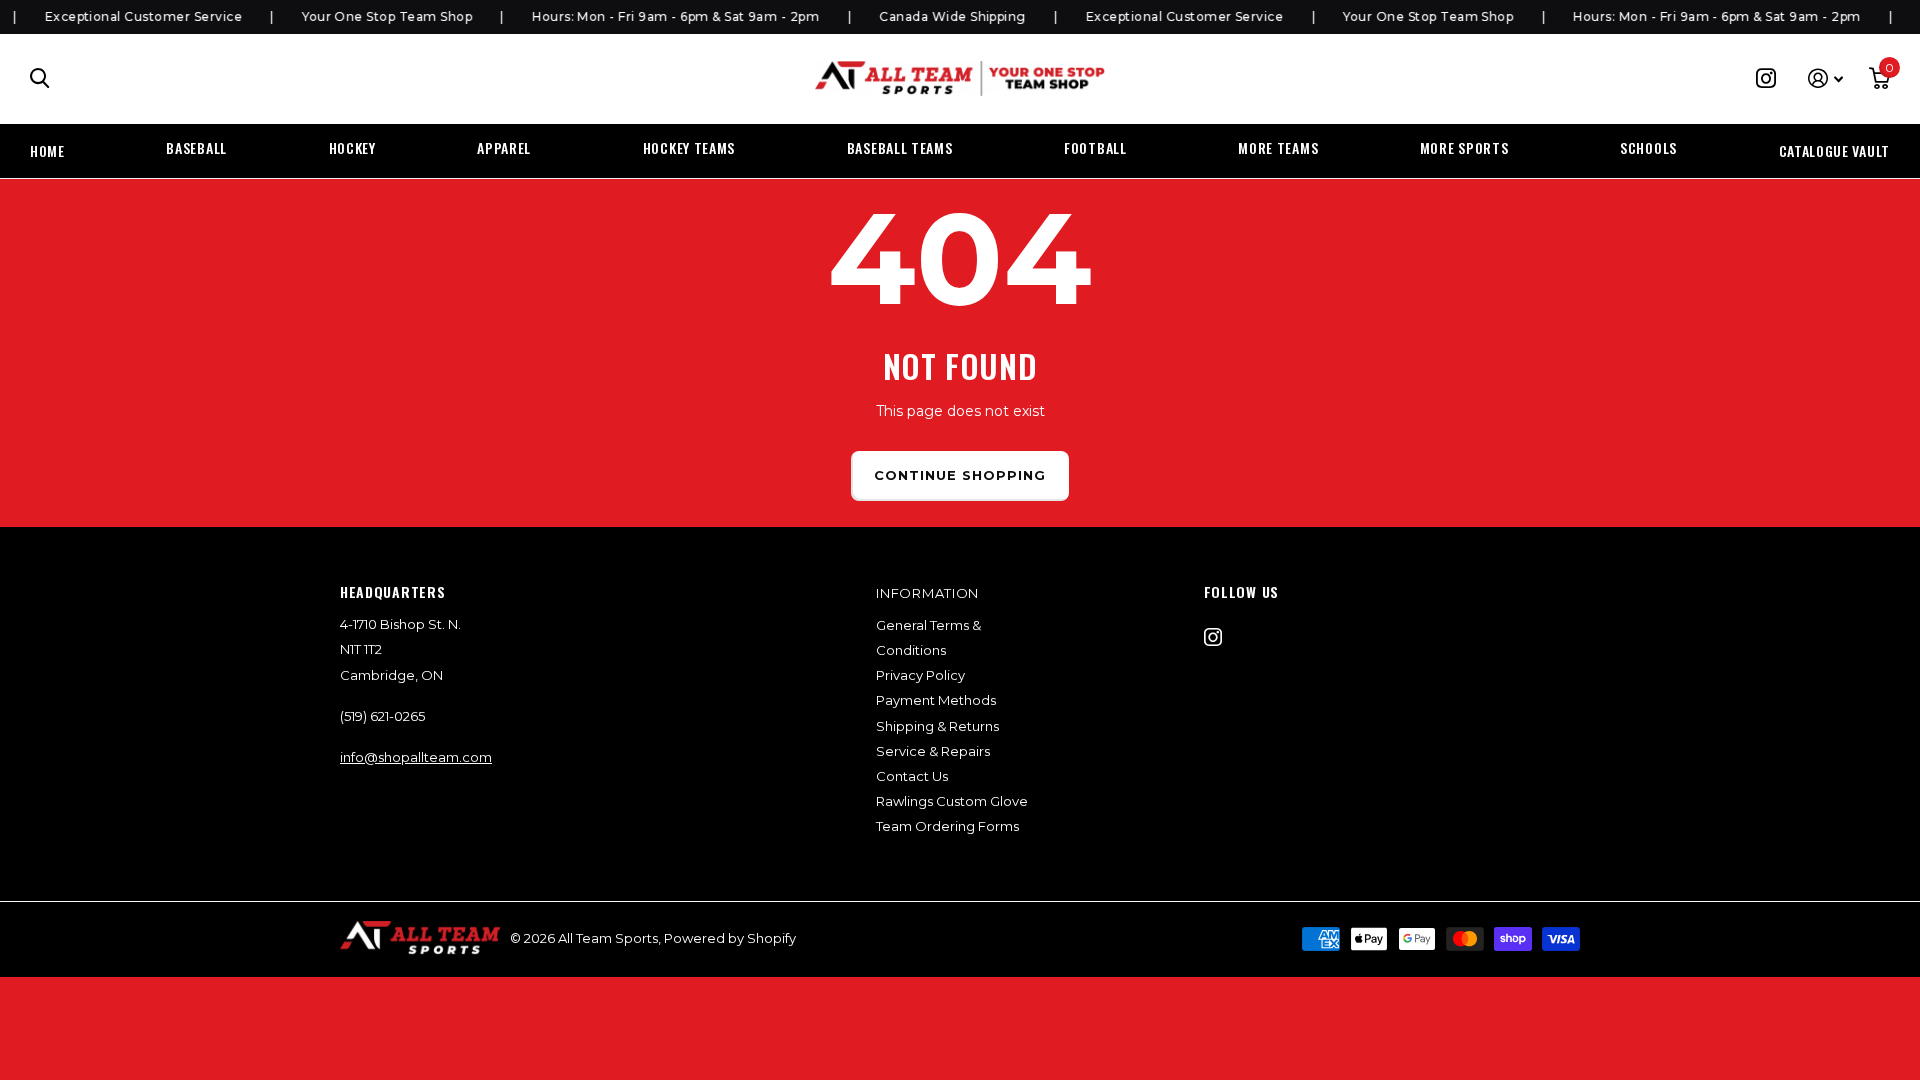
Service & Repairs (933, 751)
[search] (40, 78)
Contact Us (912, 776)
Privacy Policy (920, 675)
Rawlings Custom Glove (952, 801)
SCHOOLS (1648, 147)
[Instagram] (1213, 637)
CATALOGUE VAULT (1835, 150)
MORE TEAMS (1278, 147)
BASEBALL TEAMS (900, 147)
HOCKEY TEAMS (689, 147)
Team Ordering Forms (947, 826)
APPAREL (504, 147)
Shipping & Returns (937, 726)
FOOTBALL (1095, 147)
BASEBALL (196, 147)
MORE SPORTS (1464, 147)
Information (927, 593)
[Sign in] (1825, 78)
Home (47, 150)
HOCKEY (352, 147)
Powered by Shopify (730, 938)
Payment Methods (936, 700)
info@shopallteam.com (416, 757)
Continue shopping (960, 475)
